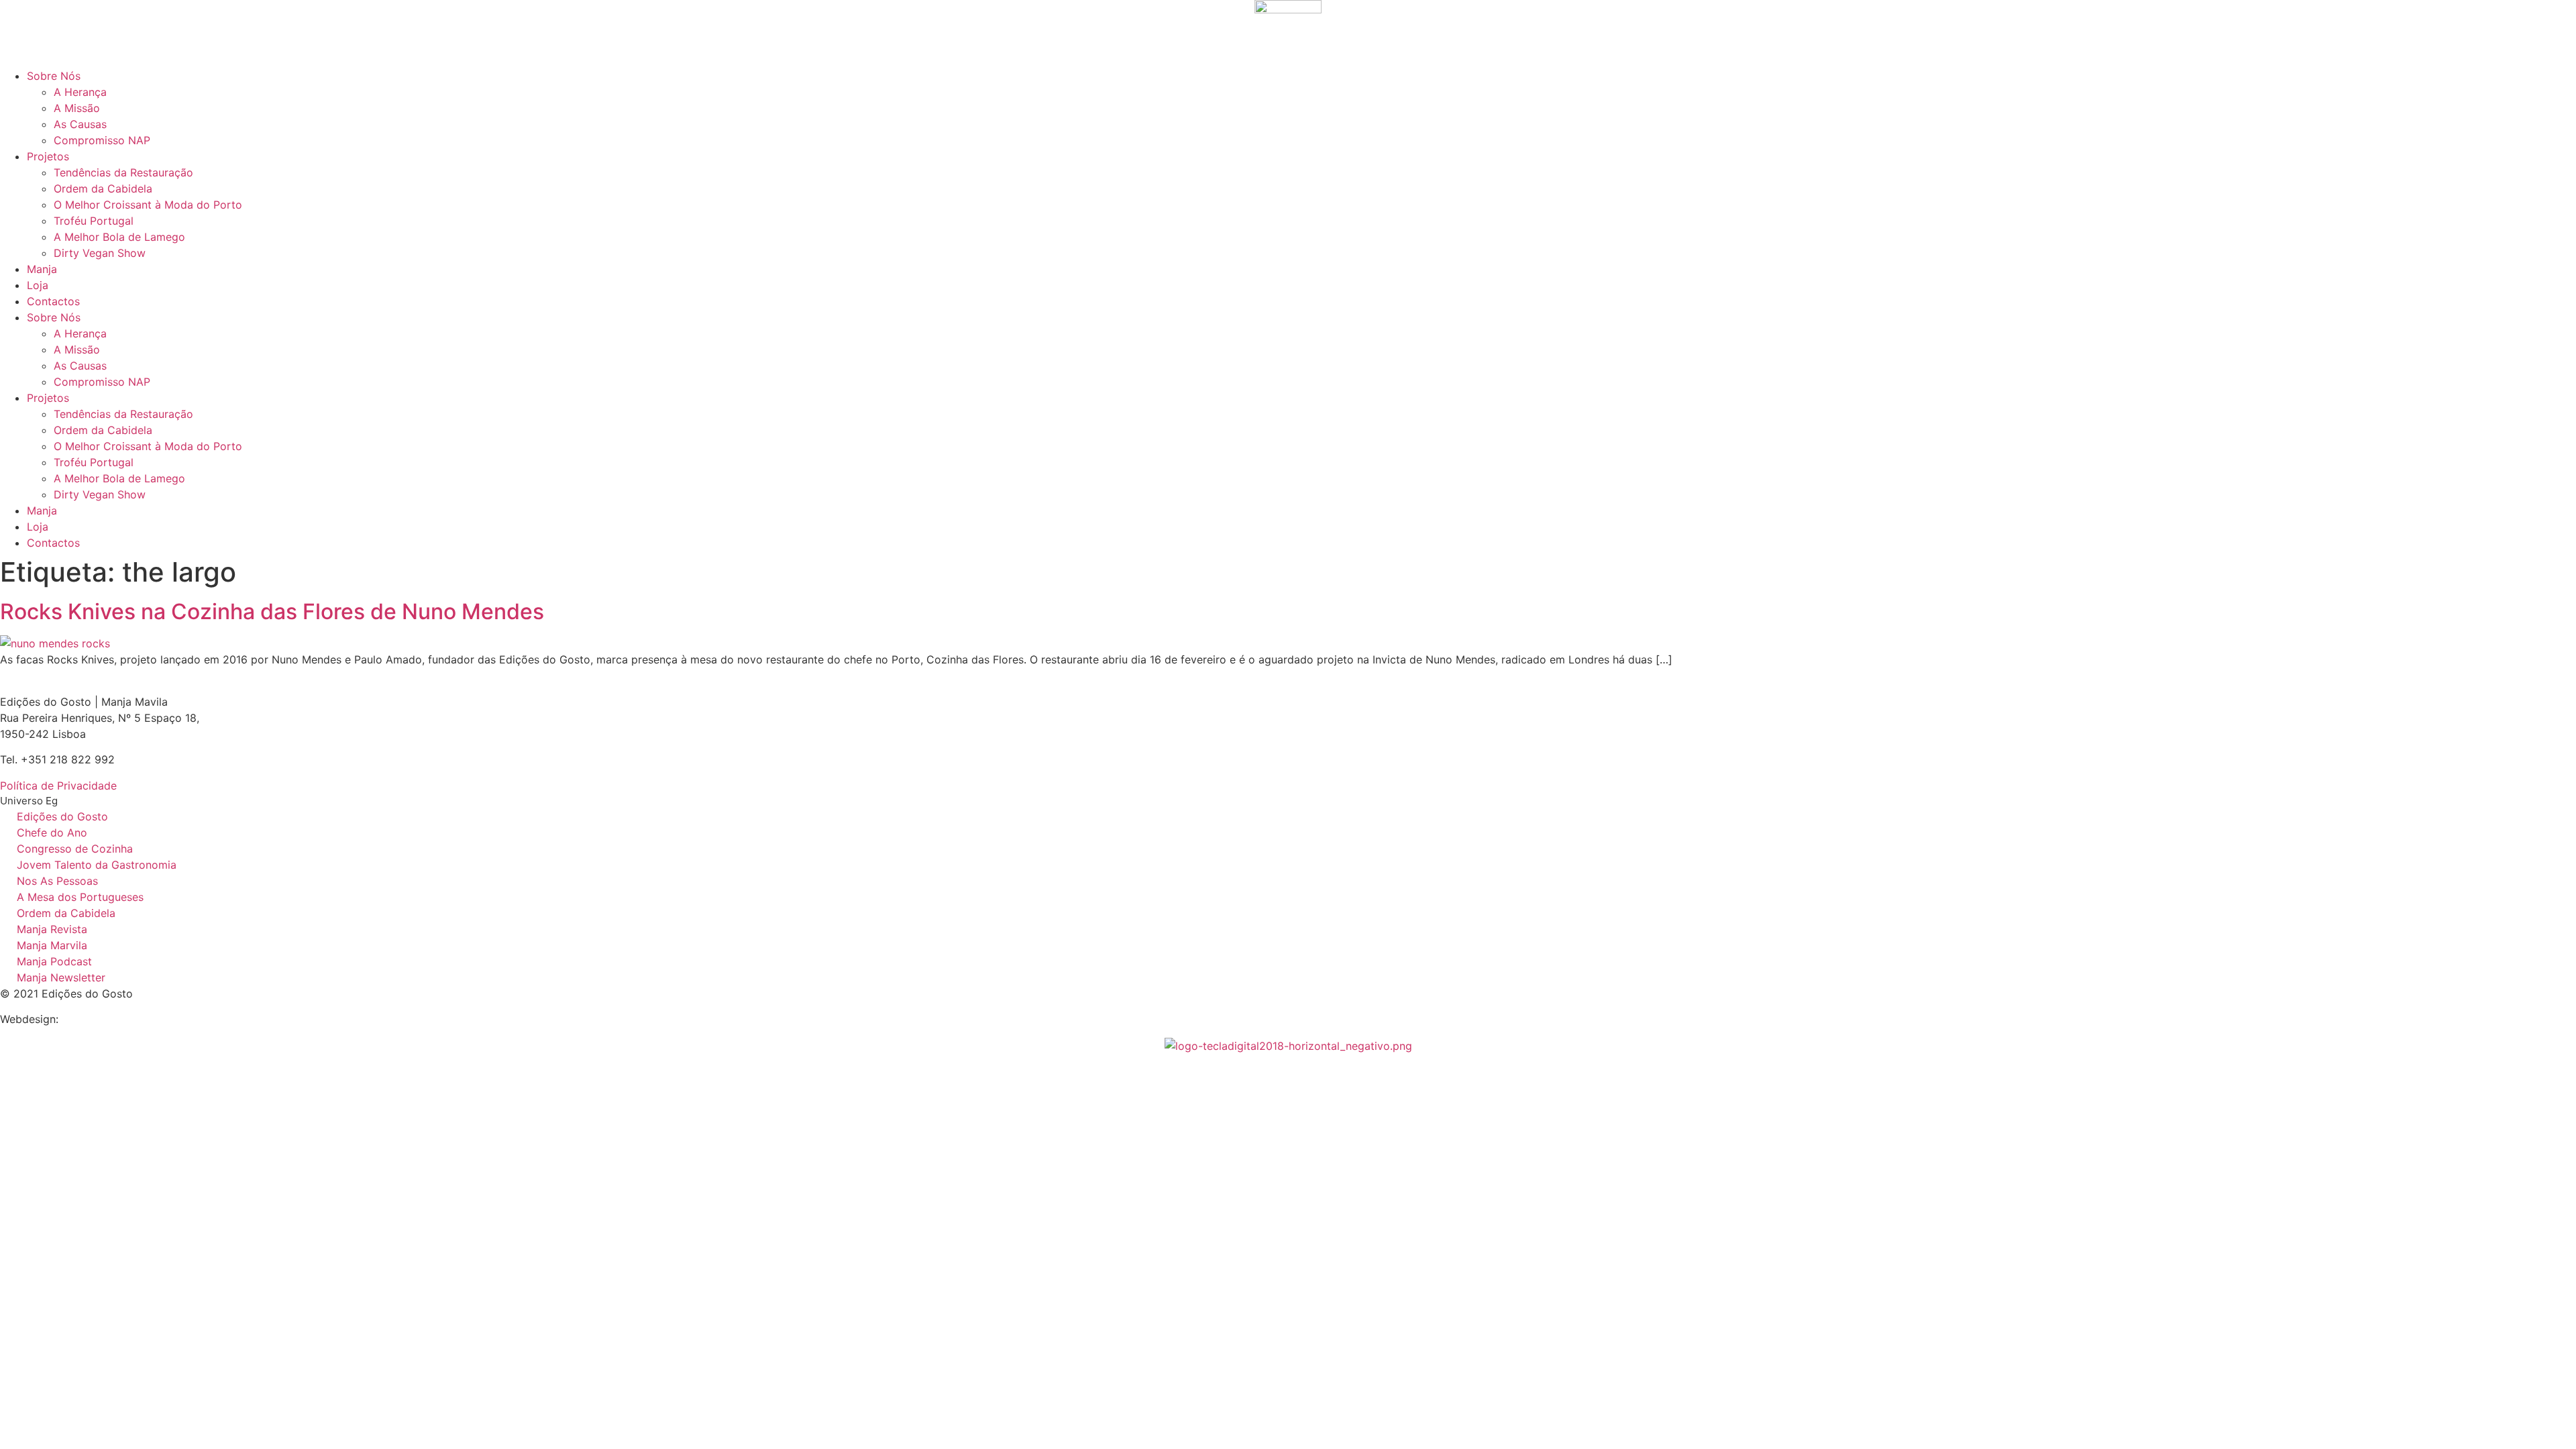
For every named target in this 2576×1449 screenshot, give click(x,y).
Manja (42, 269)
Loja (38, 285)
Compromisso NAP (102, 140)
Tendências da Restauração (123, 172)
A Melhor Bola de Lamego (119, 237)
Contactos (53, 301)
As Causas (80, 124)
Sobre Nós (54, 76)
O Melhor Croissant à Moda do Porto (148, 205)
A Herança (80, 92)
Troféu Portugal (94, 221)
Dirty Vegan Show (100, 253)
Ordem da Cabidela (103, 189)
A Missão (77, 108)
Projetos (48, 156)
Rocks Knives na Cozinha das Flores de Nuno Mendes (272, 611)
